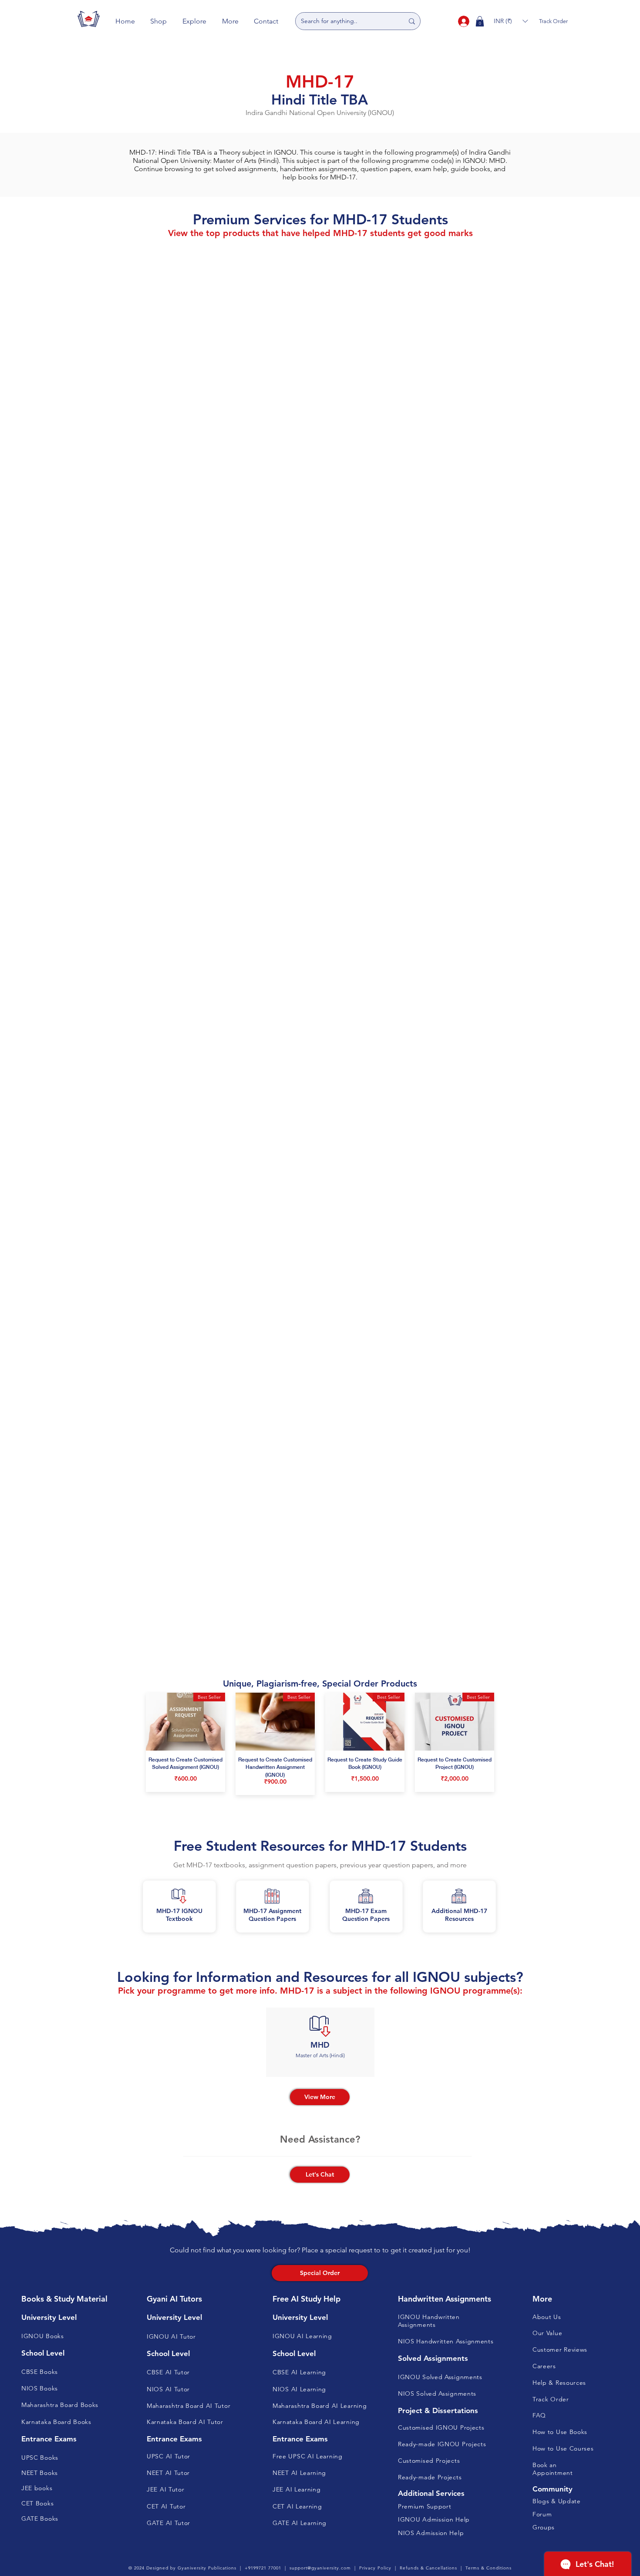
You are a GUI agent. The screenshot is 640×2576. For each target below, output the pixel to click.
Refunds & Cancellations (428, 2568)
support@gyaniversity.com (320, 2568)
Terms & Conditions (488, 2568)
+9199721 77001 (263, 2568)
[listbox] (511, 21)
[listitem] (320, 2042)
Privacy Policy (375, 2568)
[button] (159, 21)
